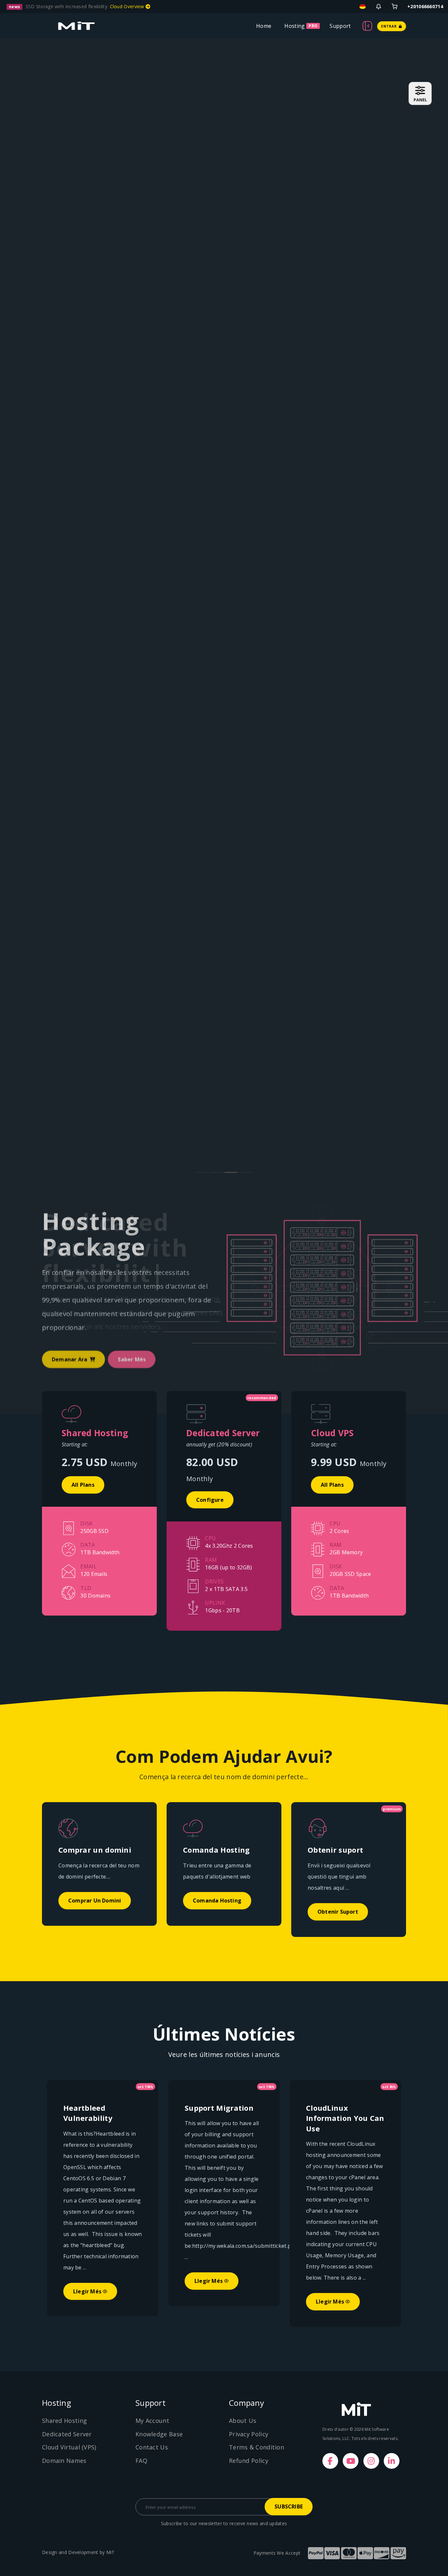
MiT (111, 2552)
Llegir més (88, 2291)
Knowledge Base (159, 2434)
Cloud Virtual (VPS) (69, 2447)
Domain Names (64, 2461)
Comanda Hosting (217, 1901)
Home (264, 26)
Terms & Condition (256, 2447)
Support (340, 26)
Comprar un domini (95, 1901)
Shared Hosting (64, 2421)
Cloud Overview (128, 6)
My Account (152, 2421)
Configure (210, 1500)
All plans (83, 1485)
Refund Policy (249, 2461)
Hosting (295, 26)
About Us (243, 2421)
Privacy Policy (249, 2434)
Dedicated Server (67, 2434)
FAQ (141, 2461)
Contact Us (152, 2447)
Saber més (132, 1359)
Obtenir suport (338, 1912)
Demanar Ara (70, 1359)
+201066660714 (425, 6)
